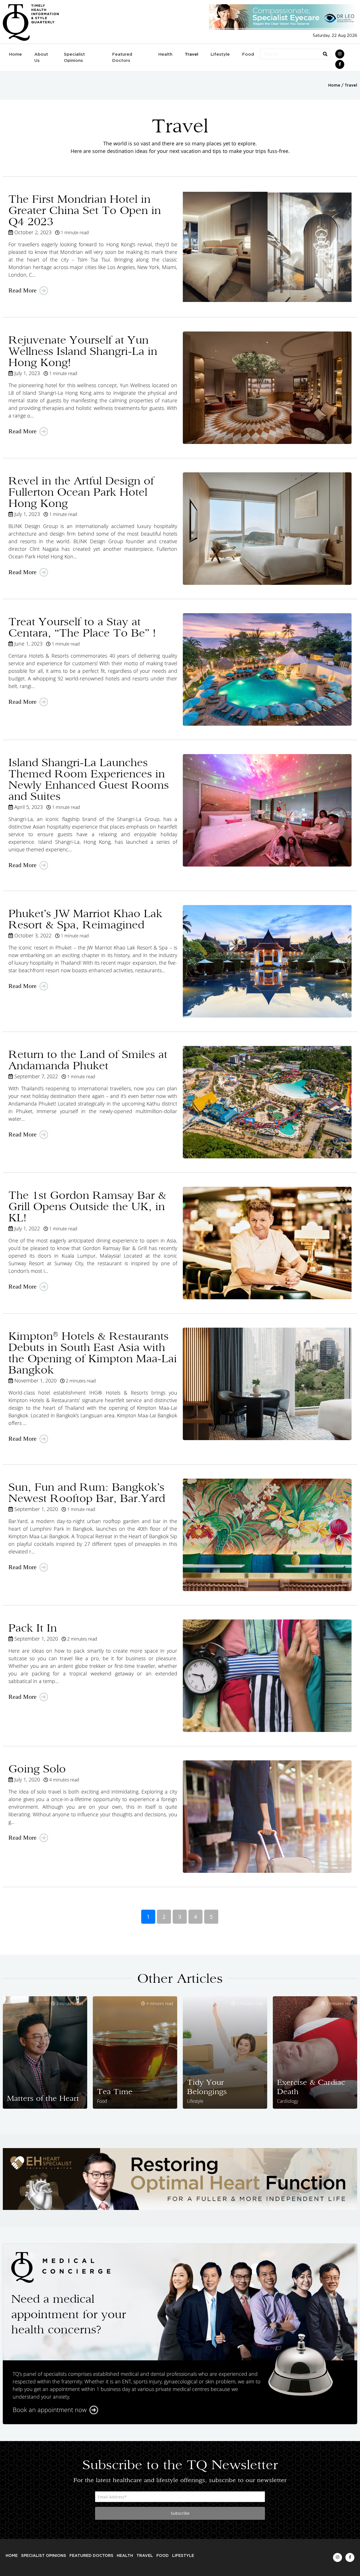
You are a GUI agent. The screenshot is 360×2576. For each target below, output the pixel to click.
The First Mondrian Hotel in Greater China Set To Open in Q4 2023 (85, 210)
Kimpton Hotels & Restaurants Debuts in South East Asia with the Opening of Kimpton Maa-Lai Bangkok (93, 1353)
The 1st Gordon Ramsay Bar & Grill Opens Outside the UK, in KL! (87, 1206)
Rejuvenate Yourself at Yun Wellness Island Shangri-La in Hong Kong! (83, 351)
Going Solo (37, 1769)
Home (15, 54)
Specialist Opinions (74, 58)
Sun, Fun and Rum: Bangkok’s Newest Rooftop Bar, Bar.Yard (87, 1493)
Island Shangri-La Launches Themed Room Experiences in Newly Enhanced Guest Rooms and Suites (89, 779)
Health (165, 54)
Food (248, 54)
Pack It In (33, 1628)
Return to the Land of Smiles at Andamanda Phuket (88, 1060)
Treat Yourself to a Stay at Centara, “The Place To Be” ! (82, 627)
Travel (192, 54)
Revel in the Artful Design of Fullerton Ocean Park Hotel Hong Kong (81, 492)
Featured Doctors (122, 58)
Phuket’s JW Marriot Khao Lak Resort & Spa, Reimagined (85, 919)
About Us (41, 58)
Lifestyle (220, 54)
